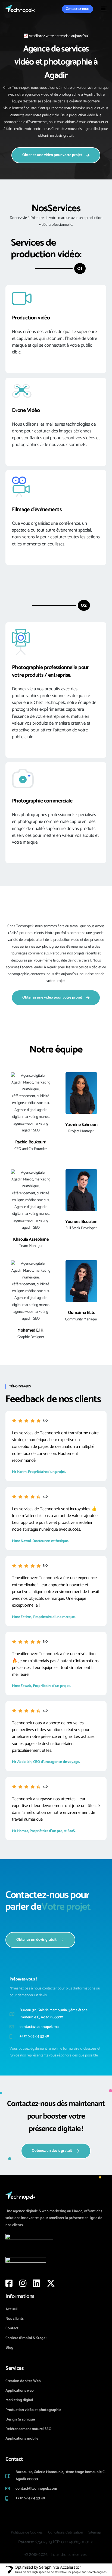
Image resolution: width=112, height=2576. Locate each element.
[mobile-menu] (102, 9)
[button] (80, 268)
